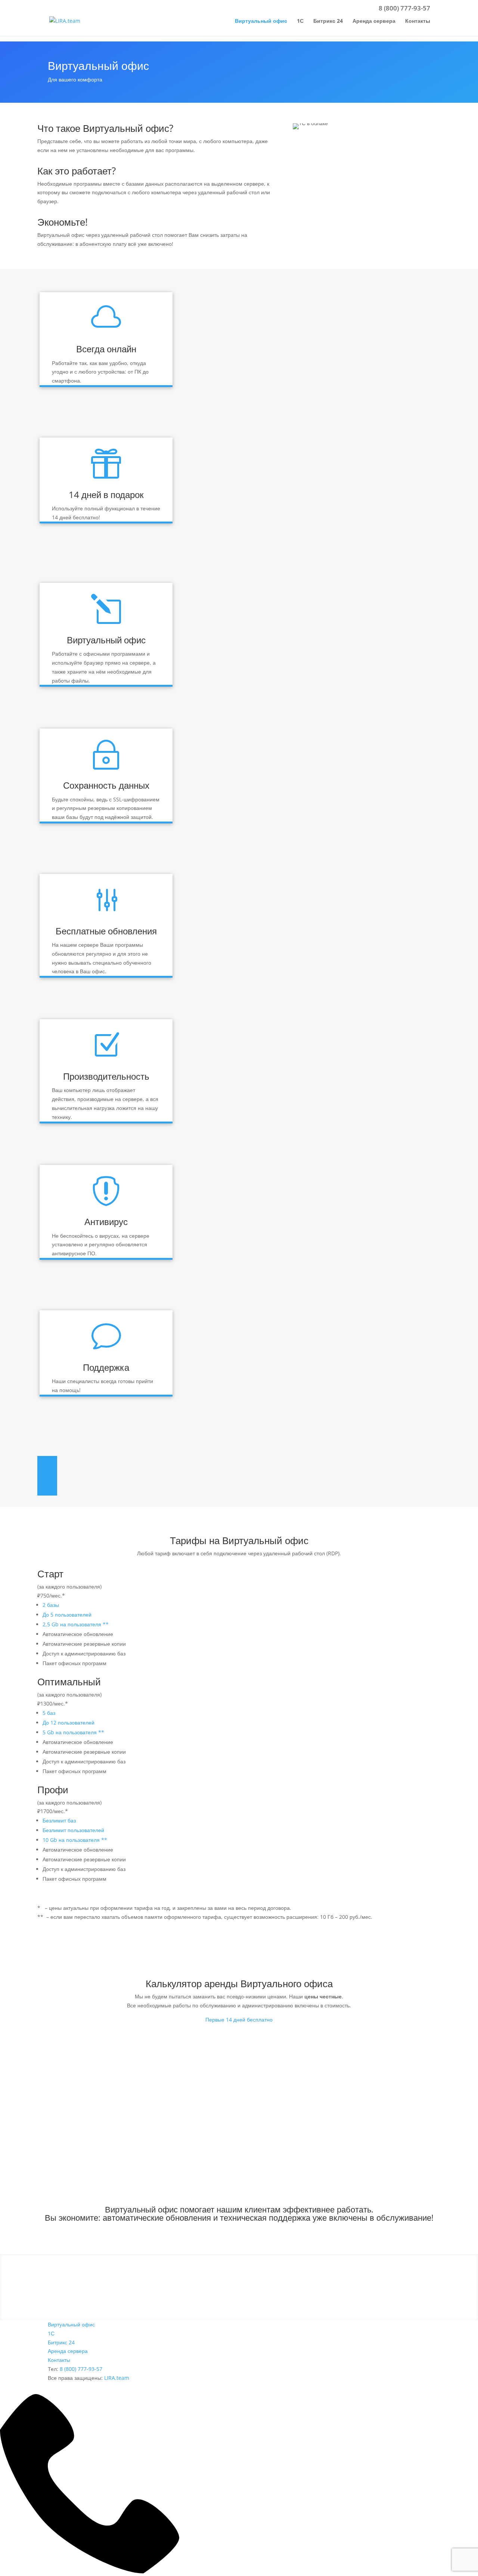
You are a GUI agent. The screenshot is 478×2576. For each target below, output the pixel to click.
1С (300, 21)
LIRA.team (117, 2378)
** (106, 1624)
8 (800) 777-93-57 (404, 8)
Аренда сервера (374, 21)
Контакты (418, 21)
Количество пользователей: (76, 2042)
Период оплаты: (62, 2093)
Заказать (412, 2127)
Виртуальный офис (261, 21)
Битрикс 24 (328, 21)
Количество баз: (61, 2068)
